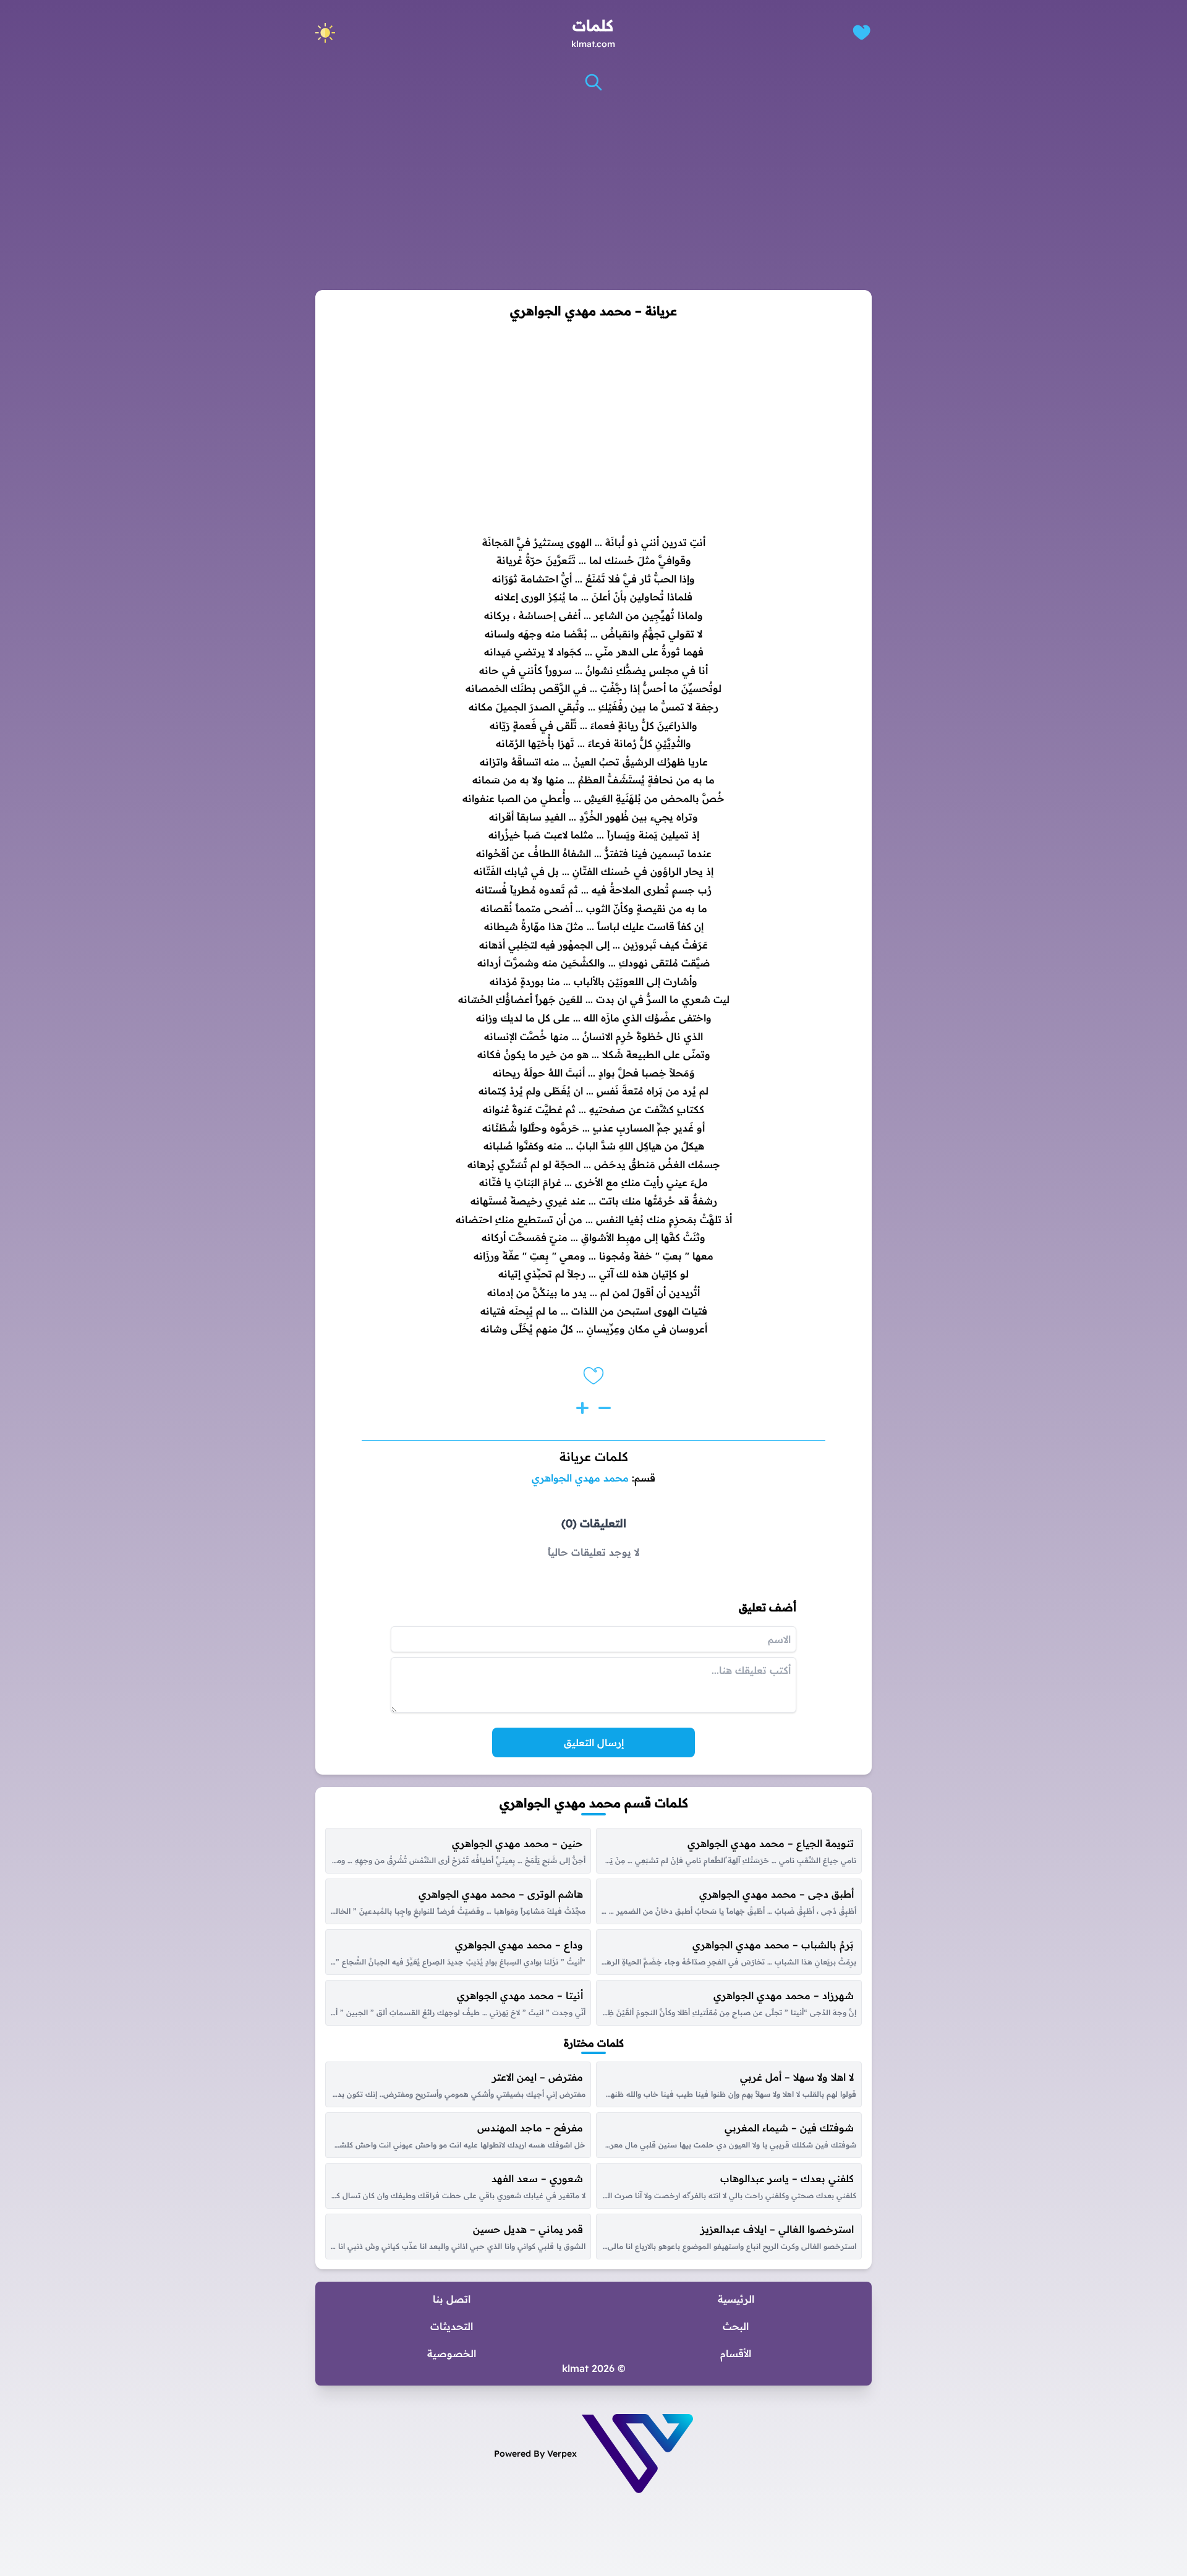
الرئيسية (736, 2299)
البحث (736, 2326)
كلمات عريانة (594, 1456)
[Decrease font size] (605, 1408)
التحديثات (452, 2326)
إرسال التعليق (594, 1742)
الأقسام (736, 2353)
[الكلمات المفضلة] (862, 32)
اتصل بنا (452, 2299)
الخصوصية (452, 2353)
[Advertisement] (593, 191)
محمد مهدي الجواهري (580, 1478)
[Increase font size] (582, 1408)
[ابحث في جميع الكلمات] (593, 82)
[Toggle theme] (325, 33)
